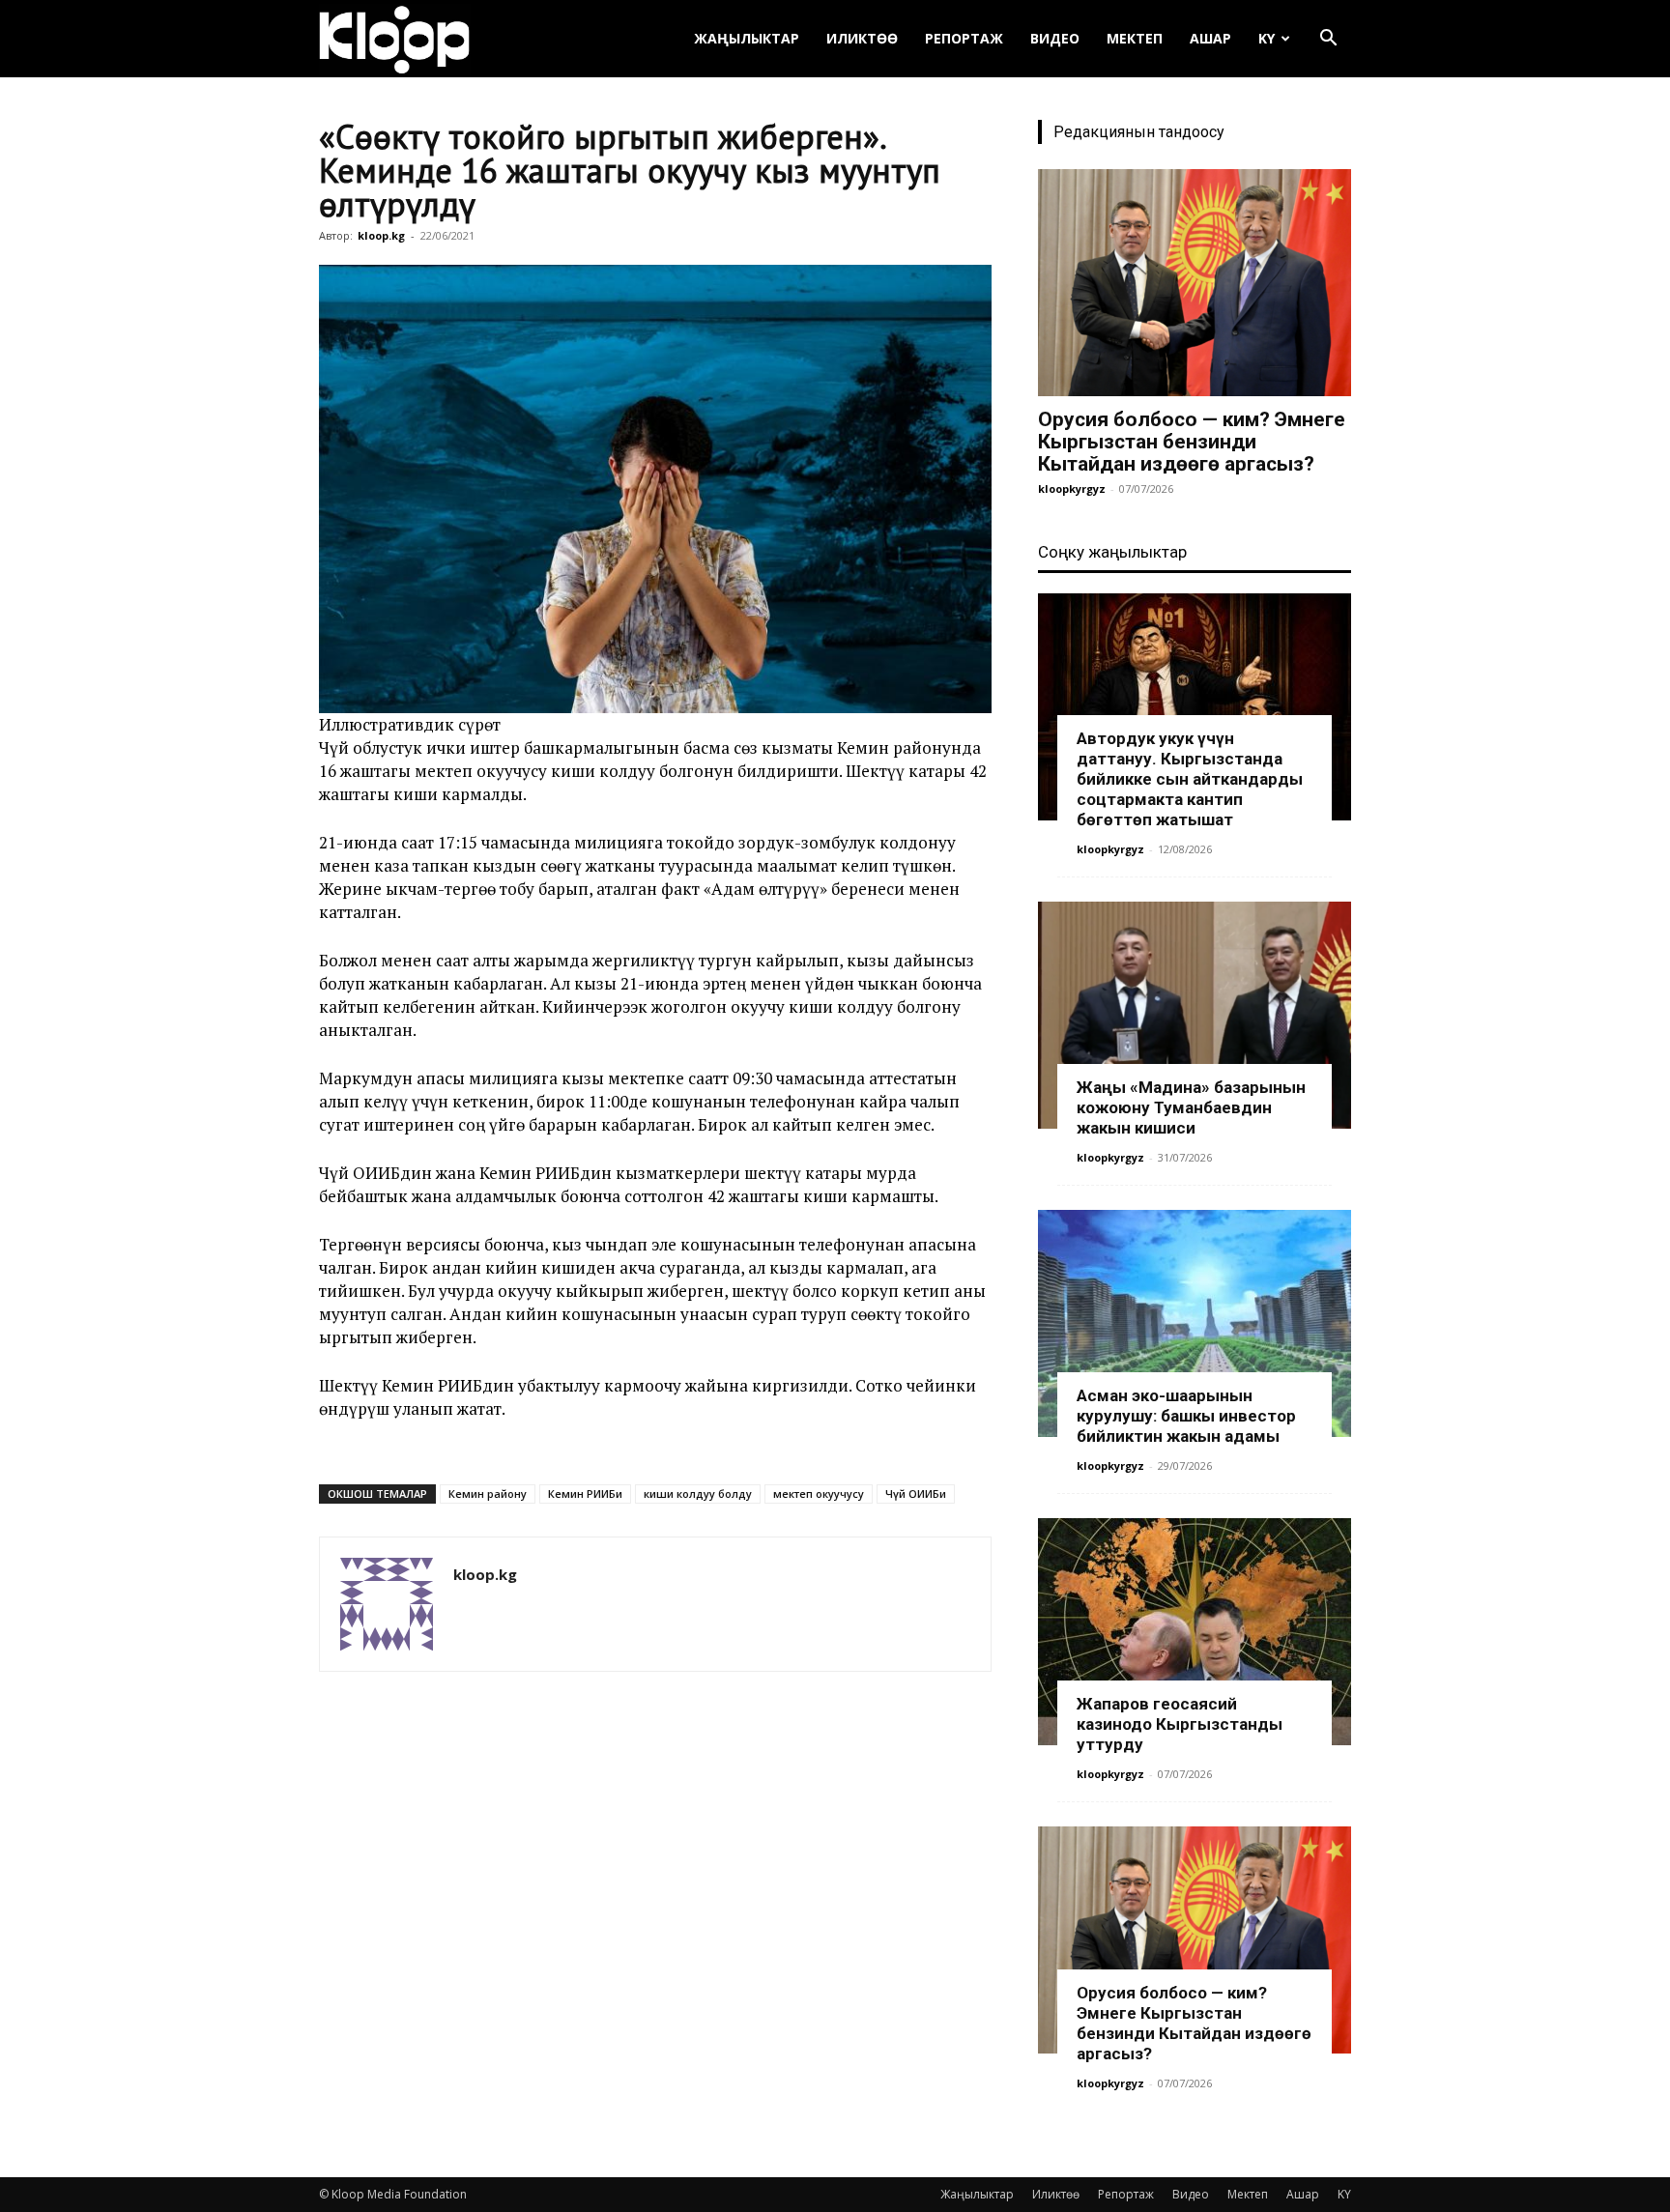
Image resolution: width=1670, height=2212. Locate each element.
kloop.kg (381, 235)
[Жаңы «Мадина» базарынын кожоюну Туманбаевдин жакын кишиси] (1195, 1015)
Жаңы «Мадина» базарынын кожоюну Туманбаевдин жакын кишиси (1191, 1107)
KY (1267, 38)
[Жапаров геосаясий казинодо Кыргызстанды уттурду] (1195, 1632)
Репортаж (964, 38)
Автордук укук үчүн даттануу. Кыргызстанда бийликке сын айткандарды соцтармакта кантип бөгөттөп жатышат (1190, 779)
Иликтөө (862, 38)
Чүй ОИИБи (916, 1494)
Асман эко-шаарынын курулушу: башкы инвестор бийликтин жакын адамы (1186, 1416)
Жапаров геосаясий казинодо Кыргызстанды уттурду (1180, 1724)
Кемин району (488, 1494)
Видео (1055, 38)
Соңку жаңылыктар (1112, 552)
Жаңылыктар (747, 38)
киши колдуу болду (698, 1494)
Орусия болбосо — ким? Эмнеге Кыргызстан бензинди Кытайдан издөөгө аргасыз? (1192, 442)
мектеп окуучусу (819, 1494)
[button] (1328, 40)
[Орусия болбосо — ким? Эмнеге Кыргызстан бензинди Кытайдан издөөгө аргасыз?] (1195, 283)
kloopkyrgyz (1072, 488)
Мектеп (1135, 38)
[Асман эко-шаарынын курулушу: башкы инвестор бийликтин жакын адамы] (1195, 1323)
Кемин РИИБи (585, 1494)
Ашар (1210, 38)
